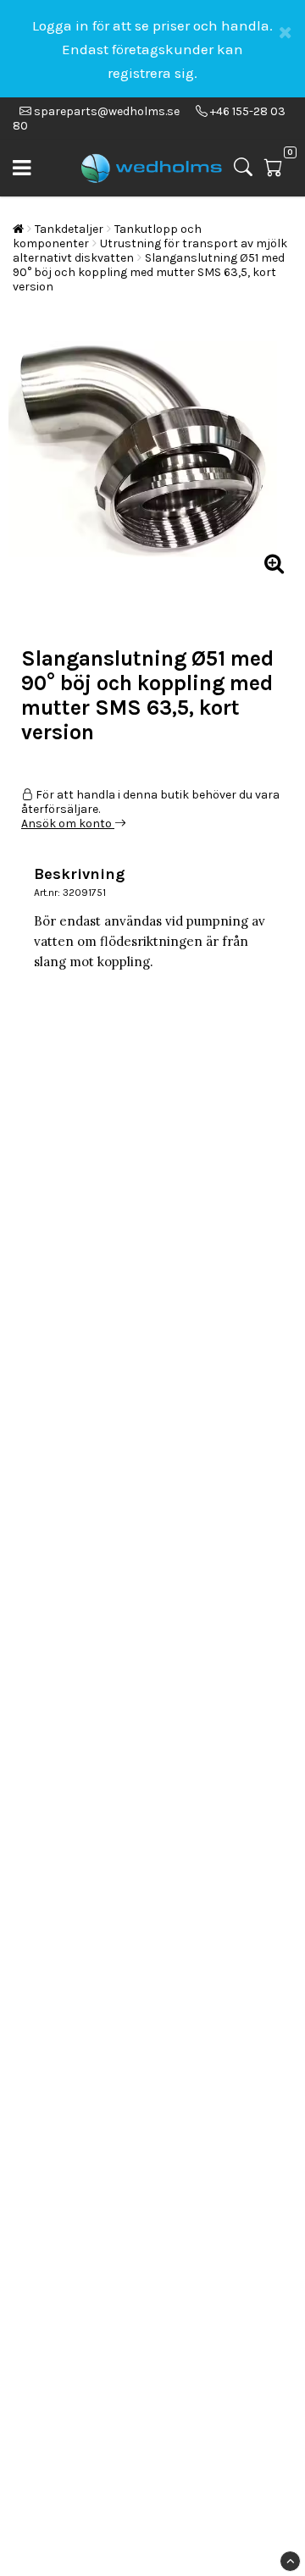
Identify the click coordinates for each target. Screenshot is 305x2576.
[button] (278, 168)
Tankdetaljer (69, 229)
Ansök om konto (68, 824)
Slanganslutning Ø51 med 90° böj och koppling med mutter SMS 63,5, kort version (149, 272)
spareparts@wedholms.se (107, 111)
